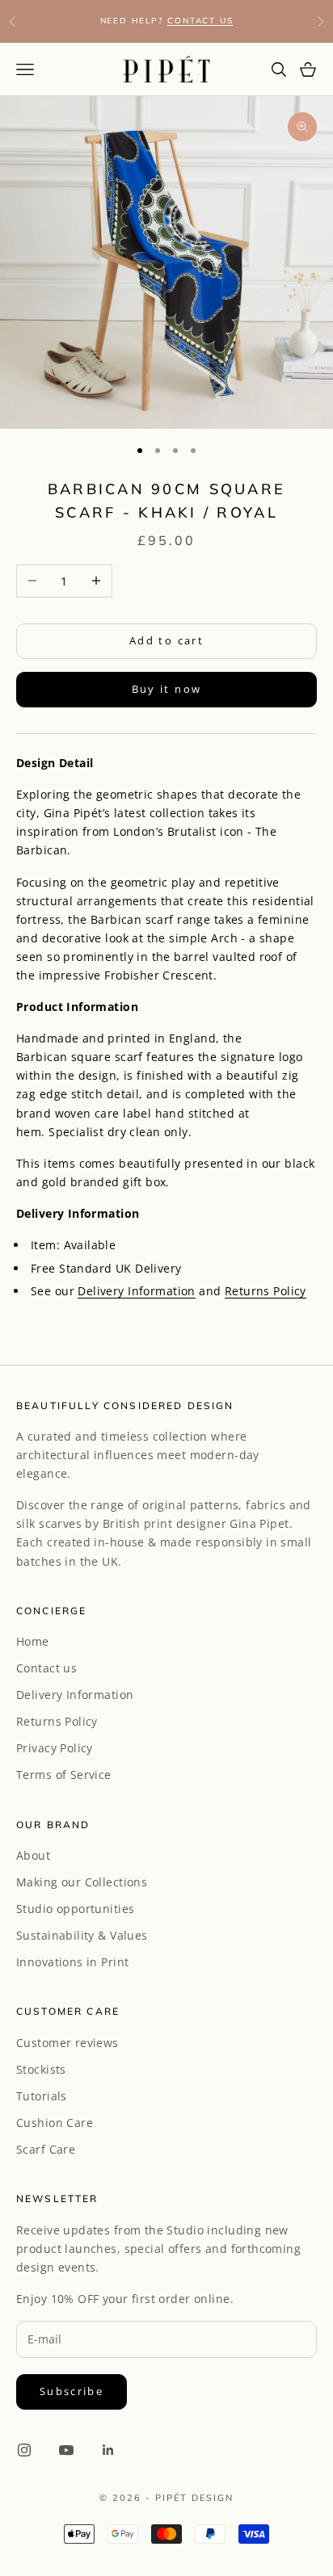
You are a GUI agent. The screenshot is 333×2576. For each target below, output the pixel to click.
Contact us (46, 1668)
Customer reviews (67, 2043)
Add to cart (166, 640)
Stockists (41, 2069)
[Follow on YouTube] (66, 2450)
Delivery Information (136, 1291)
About (33, 1855)
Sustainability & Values (82, 1935)
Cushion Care (55, 2123)
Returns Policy (266, 1291)
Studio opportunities (75, 1909)
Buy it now (166, 689)
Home (33, 1641)
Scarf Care (46, 2149)
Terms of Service (64, 1775)
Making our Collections (82, 1882)
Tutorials (42, 2096)
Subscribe (72, 2391)
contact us (200, 21)
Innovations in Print (72, 1962)
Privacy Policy (55, 1748)
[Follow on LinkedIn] (108, 2450)
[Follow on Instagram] (24, 2450)
